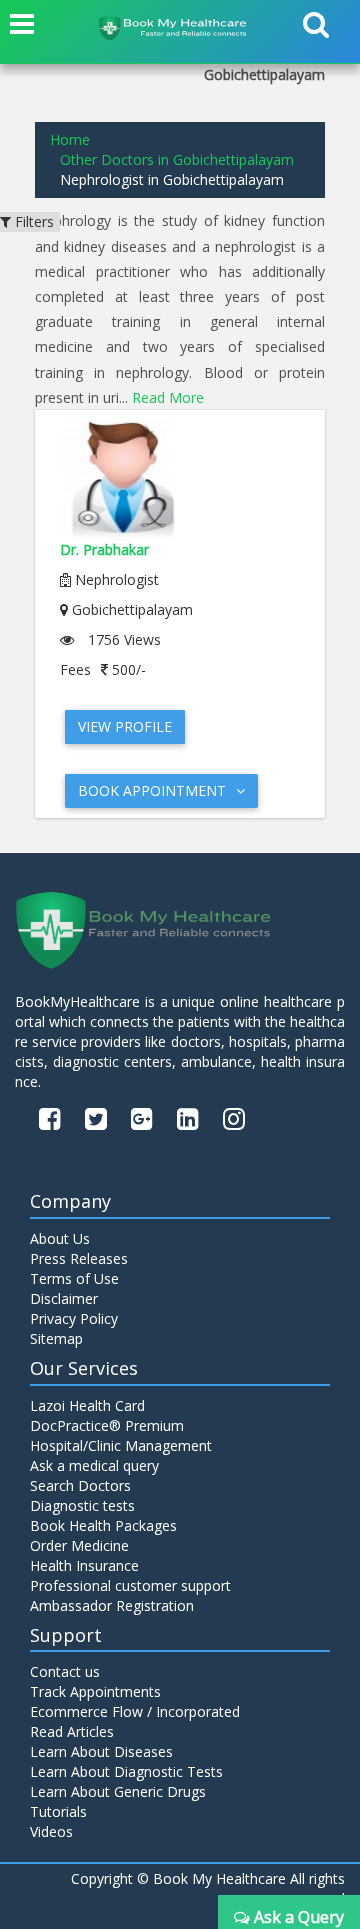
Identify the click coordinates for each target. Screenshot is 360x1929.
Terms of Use (74, 1278)
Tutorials (58, 1811)
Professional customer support (130, 1585)
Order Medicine (79, 1545)
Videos (51, 1831)
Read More (168, 397)
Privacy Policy (74, 1318)
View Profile (125, 726)
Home (70, 139)
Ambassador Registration (112, 1605)
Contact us (65, 1671)
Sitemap (56, 1338)
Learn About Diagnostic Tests (126, 1771)
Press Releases (79, 1258)
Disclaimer (64, 1298)
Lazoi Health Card (87, 1405)
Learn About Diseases (101, 1751)
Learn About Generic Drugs (118, 1791)
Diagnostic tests (82, 1505)
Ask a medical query (94, 1465)
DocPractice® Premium (107, 1425)
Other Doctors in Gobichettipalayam (177, 159)
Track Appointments (95, 1691)
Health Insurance (84, 1565)
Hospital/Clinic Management (121, 1445)
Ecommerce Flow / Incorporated (135, 1711)
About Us (60, 1238)
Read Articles (72, 1731)
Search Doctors (80, 1485)
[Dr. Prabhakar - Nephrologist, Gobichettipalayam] (180, 480)
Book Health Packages (103, 1525)
